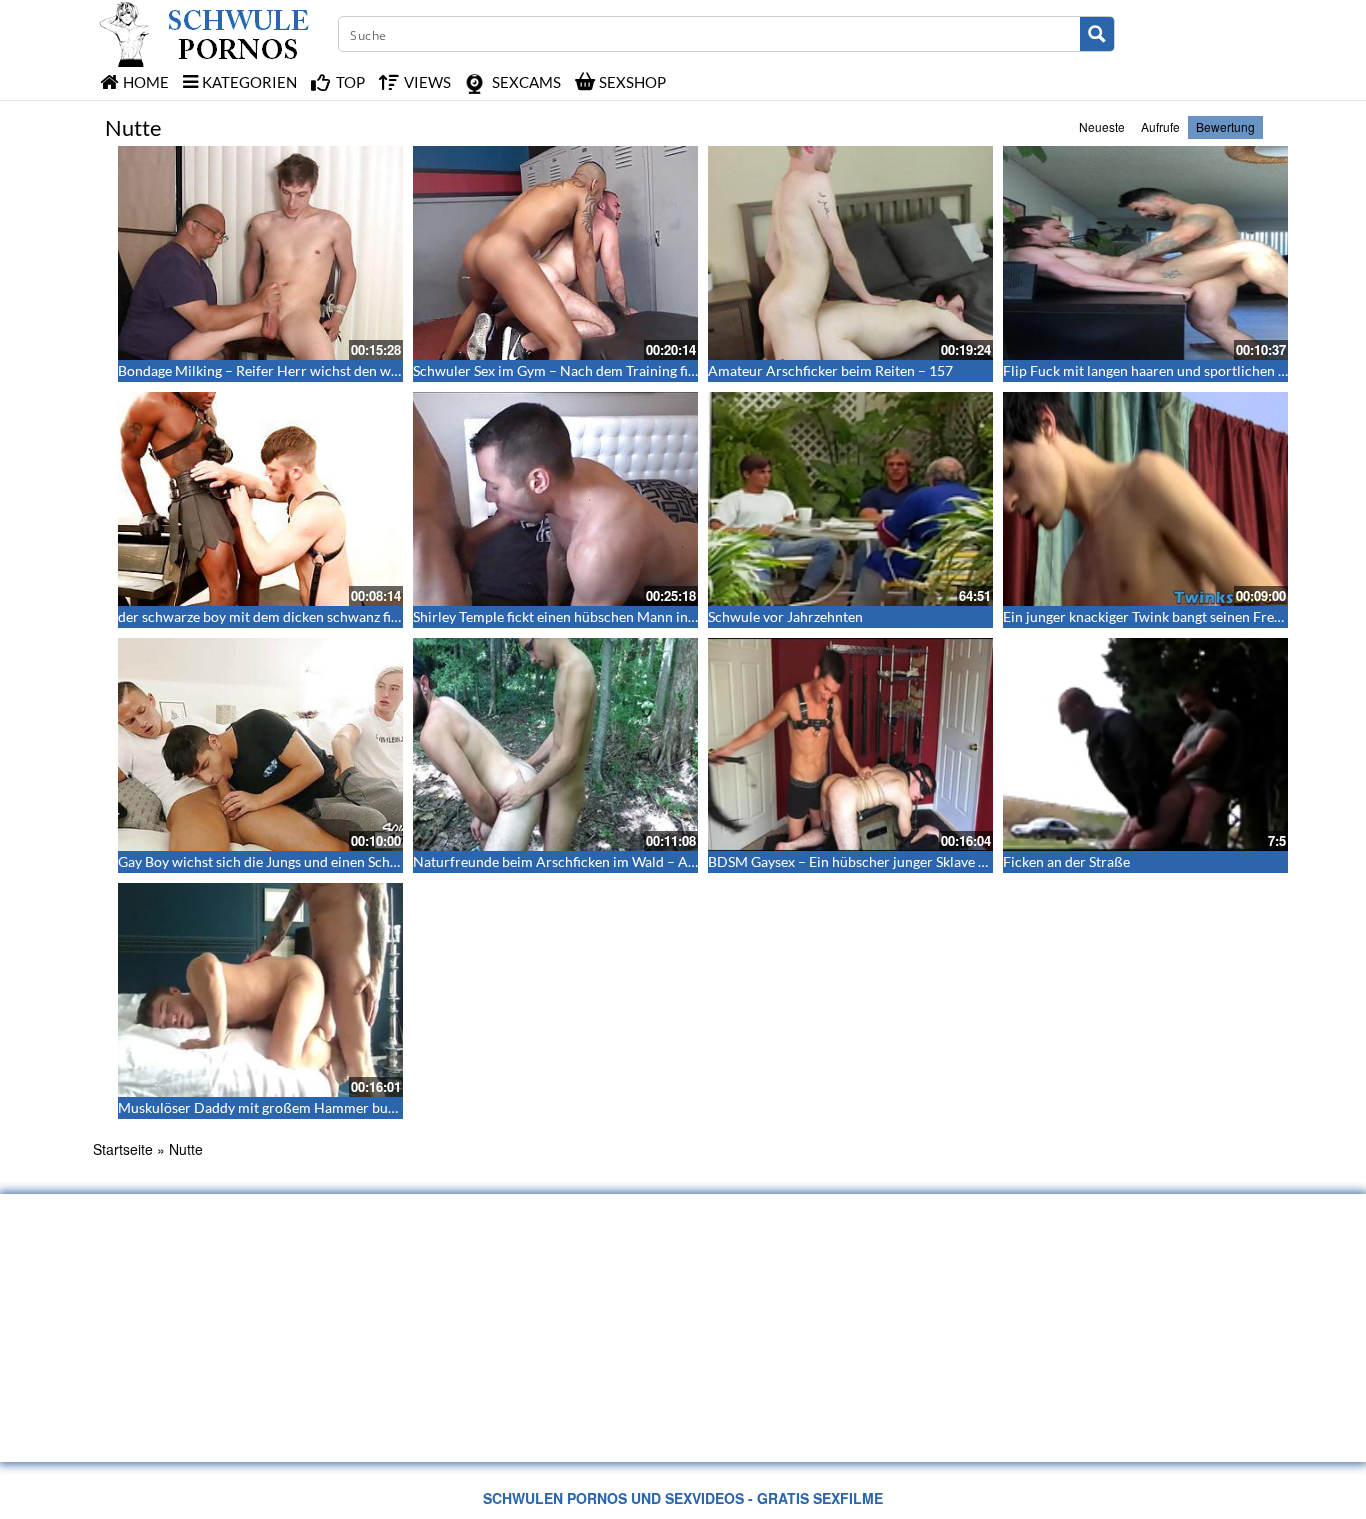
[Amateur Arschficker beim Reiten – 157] (850, 253)
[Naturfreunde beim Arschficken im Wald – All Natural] (555, 745)
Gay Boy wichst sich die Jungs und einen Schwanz (270, 861)
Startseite (123, 1149)
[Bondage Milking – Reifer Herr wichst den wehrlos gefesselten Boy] (260, 253)
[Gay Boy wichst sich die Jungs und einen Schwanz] (260, 745)
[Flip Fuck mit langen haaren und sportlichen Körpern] (1145, 253)
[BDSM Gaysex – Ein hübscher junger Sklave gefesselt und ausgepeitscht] (850, 745)
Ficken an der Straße (1066, 861)
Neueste (1102, 126)
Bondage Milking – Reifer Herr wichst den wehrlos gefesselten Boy (323, 370)
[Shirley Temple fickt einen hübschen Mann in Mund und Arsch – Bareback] (555, 499)
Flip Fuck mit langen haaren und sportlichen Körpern (1167, 370)
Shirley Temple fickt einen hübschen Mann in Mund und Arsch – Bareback (640, 616)
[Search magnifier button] (1097, 34)
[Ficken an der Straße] (1145, 745)
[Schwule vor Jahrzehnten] (850, 499)
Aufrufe (1160, 126)
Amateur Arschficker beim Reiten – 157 (830, 370)
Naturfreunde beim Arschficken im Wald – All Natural (580, 861)
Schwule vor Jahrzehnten (785, 616)
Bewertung (1225, 126)
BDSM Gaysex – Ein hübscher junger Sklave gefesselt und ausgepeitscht (927, 861)
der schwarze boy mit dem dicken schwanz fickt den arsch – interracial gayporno (366, 616)
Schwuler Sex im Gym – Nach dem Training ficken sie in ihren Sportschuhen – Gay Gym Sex (692, 370)
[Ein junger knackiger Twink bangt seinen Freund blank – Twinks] (1145, 499)
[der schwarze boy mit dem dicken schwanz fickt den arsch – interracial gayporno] (260, 499)
